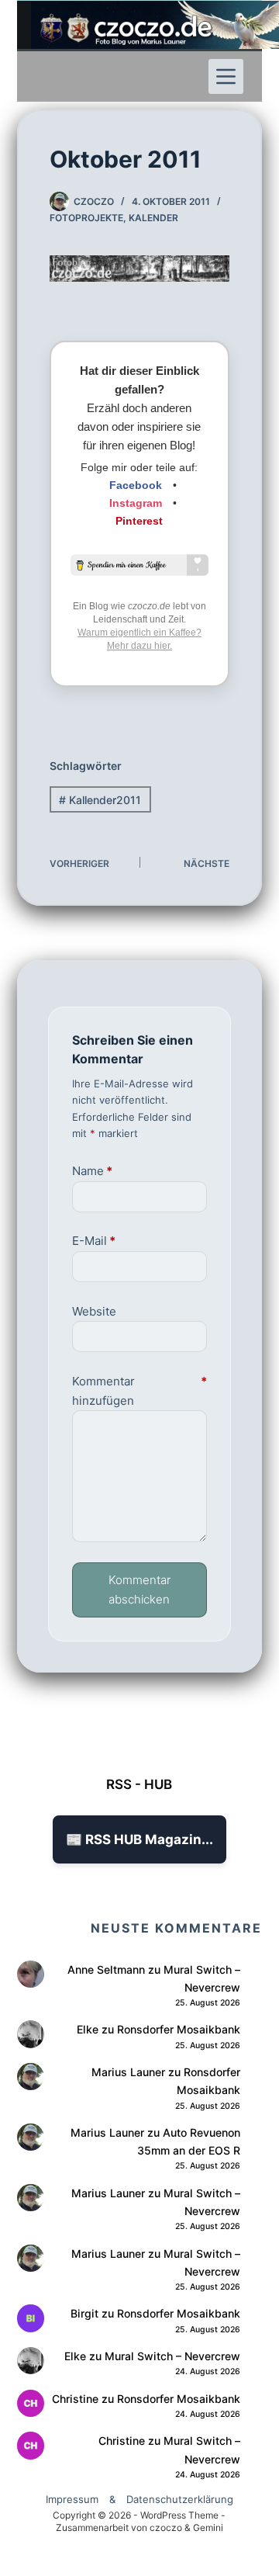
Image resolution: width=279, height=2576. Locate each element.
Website (94, 1311)
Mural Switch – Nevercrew (172, 2356)
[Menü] (226, 76)
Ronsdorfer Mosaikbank (179, 2029)
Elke (88, 2029)
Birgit (84, 2313)
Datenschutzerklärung (180, 2499)
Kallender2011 (100, 800)
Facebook (136, 485)
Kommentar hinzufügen (140, 1391)
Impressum (72, 2499)
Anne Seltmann (106, 1969)
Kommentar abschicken (139, 1590)
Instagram (136, 503)
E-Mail (94, 1241)
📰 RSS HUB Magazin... (139, 1839)
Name (92, 1171)
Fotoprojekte (86, 218)
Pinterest (139, 521)
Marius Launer (128, 2072)
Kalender (153, 218)
